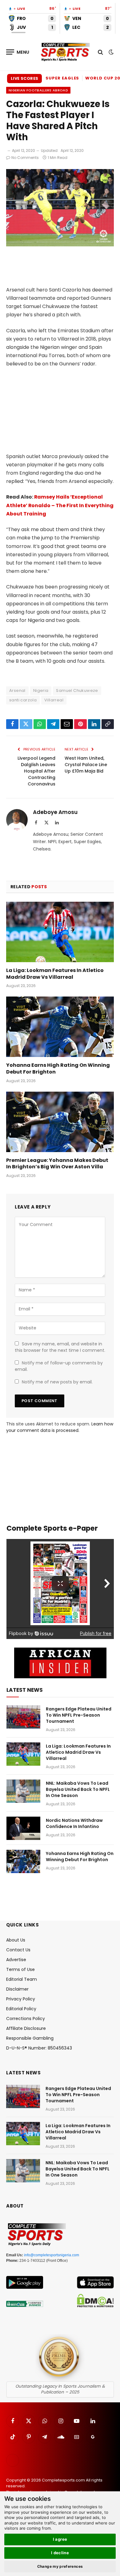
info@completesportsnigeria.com (52, 2255)
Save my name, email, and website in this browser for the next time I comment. (60, 1347)
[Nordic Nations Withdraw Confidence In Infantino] (23, 1828)
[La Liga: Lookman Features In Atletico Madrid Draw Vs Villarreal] (60, 932)
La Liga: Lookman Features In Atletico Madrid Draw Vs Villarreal (55, 974)
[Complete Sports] (65, 52)
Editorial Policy (21, 2009)
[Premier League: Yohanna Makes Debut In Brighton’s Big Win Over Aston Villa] (60, 1122)
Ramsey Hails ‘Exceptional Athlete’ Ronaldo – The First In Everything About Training (60, 505)
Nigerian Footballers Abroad (38, 90)
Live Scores (24, 78)
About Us (16, 1940)
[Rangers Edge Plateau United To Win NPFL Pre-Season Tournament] (23, 1717)
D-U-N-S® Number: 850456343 (39, 2048)
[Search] (100, 52)
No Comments (25, 158)
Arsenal (17, 690)
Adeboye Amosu (55, 812)
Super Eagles (62, 78)
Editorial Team (22, 1979)
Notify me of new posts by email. (57, 1382)
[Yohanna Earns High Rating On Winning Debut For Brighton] (60, 1027)
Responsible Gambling (30, 2038)
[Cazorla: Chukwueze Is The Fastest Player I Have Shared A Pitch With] (60, 245)
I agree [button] (60, 2539)
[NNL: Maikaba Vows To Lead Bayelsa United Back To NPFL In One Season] (23, 1791)
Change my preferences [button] (60, 2566)
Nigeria (41, 690)
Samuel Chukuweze (77, 690)
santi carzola (23, 700)
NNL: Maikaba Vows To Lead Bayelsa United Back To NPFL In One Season (78, 1789)
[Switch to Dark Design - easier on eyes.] (110, 52)
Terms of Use (20, 1969)
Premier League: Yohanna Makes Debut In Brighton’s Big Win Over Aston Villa (57, 1164)
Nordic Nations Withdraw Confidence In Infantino (74, 1823)
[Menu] (18, 52)
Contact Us (18, 1950)
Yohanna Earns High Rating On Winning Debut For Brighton (58, 1068)
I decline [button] (60, 2553)
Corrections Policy (26, 2019)
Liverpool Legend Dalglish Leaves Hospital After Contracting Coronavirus (36, 771)
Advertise (16, 1960)
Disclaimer (17, 1989)
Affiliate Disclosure (26, 2028)
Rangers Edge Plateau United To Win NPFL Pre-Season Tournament (79, 1715)
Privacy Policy (21, 1999)
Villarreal (54, 700)
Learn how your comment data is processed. (60, 1427)
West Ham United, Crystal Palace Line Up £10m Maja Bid (86, 765)
